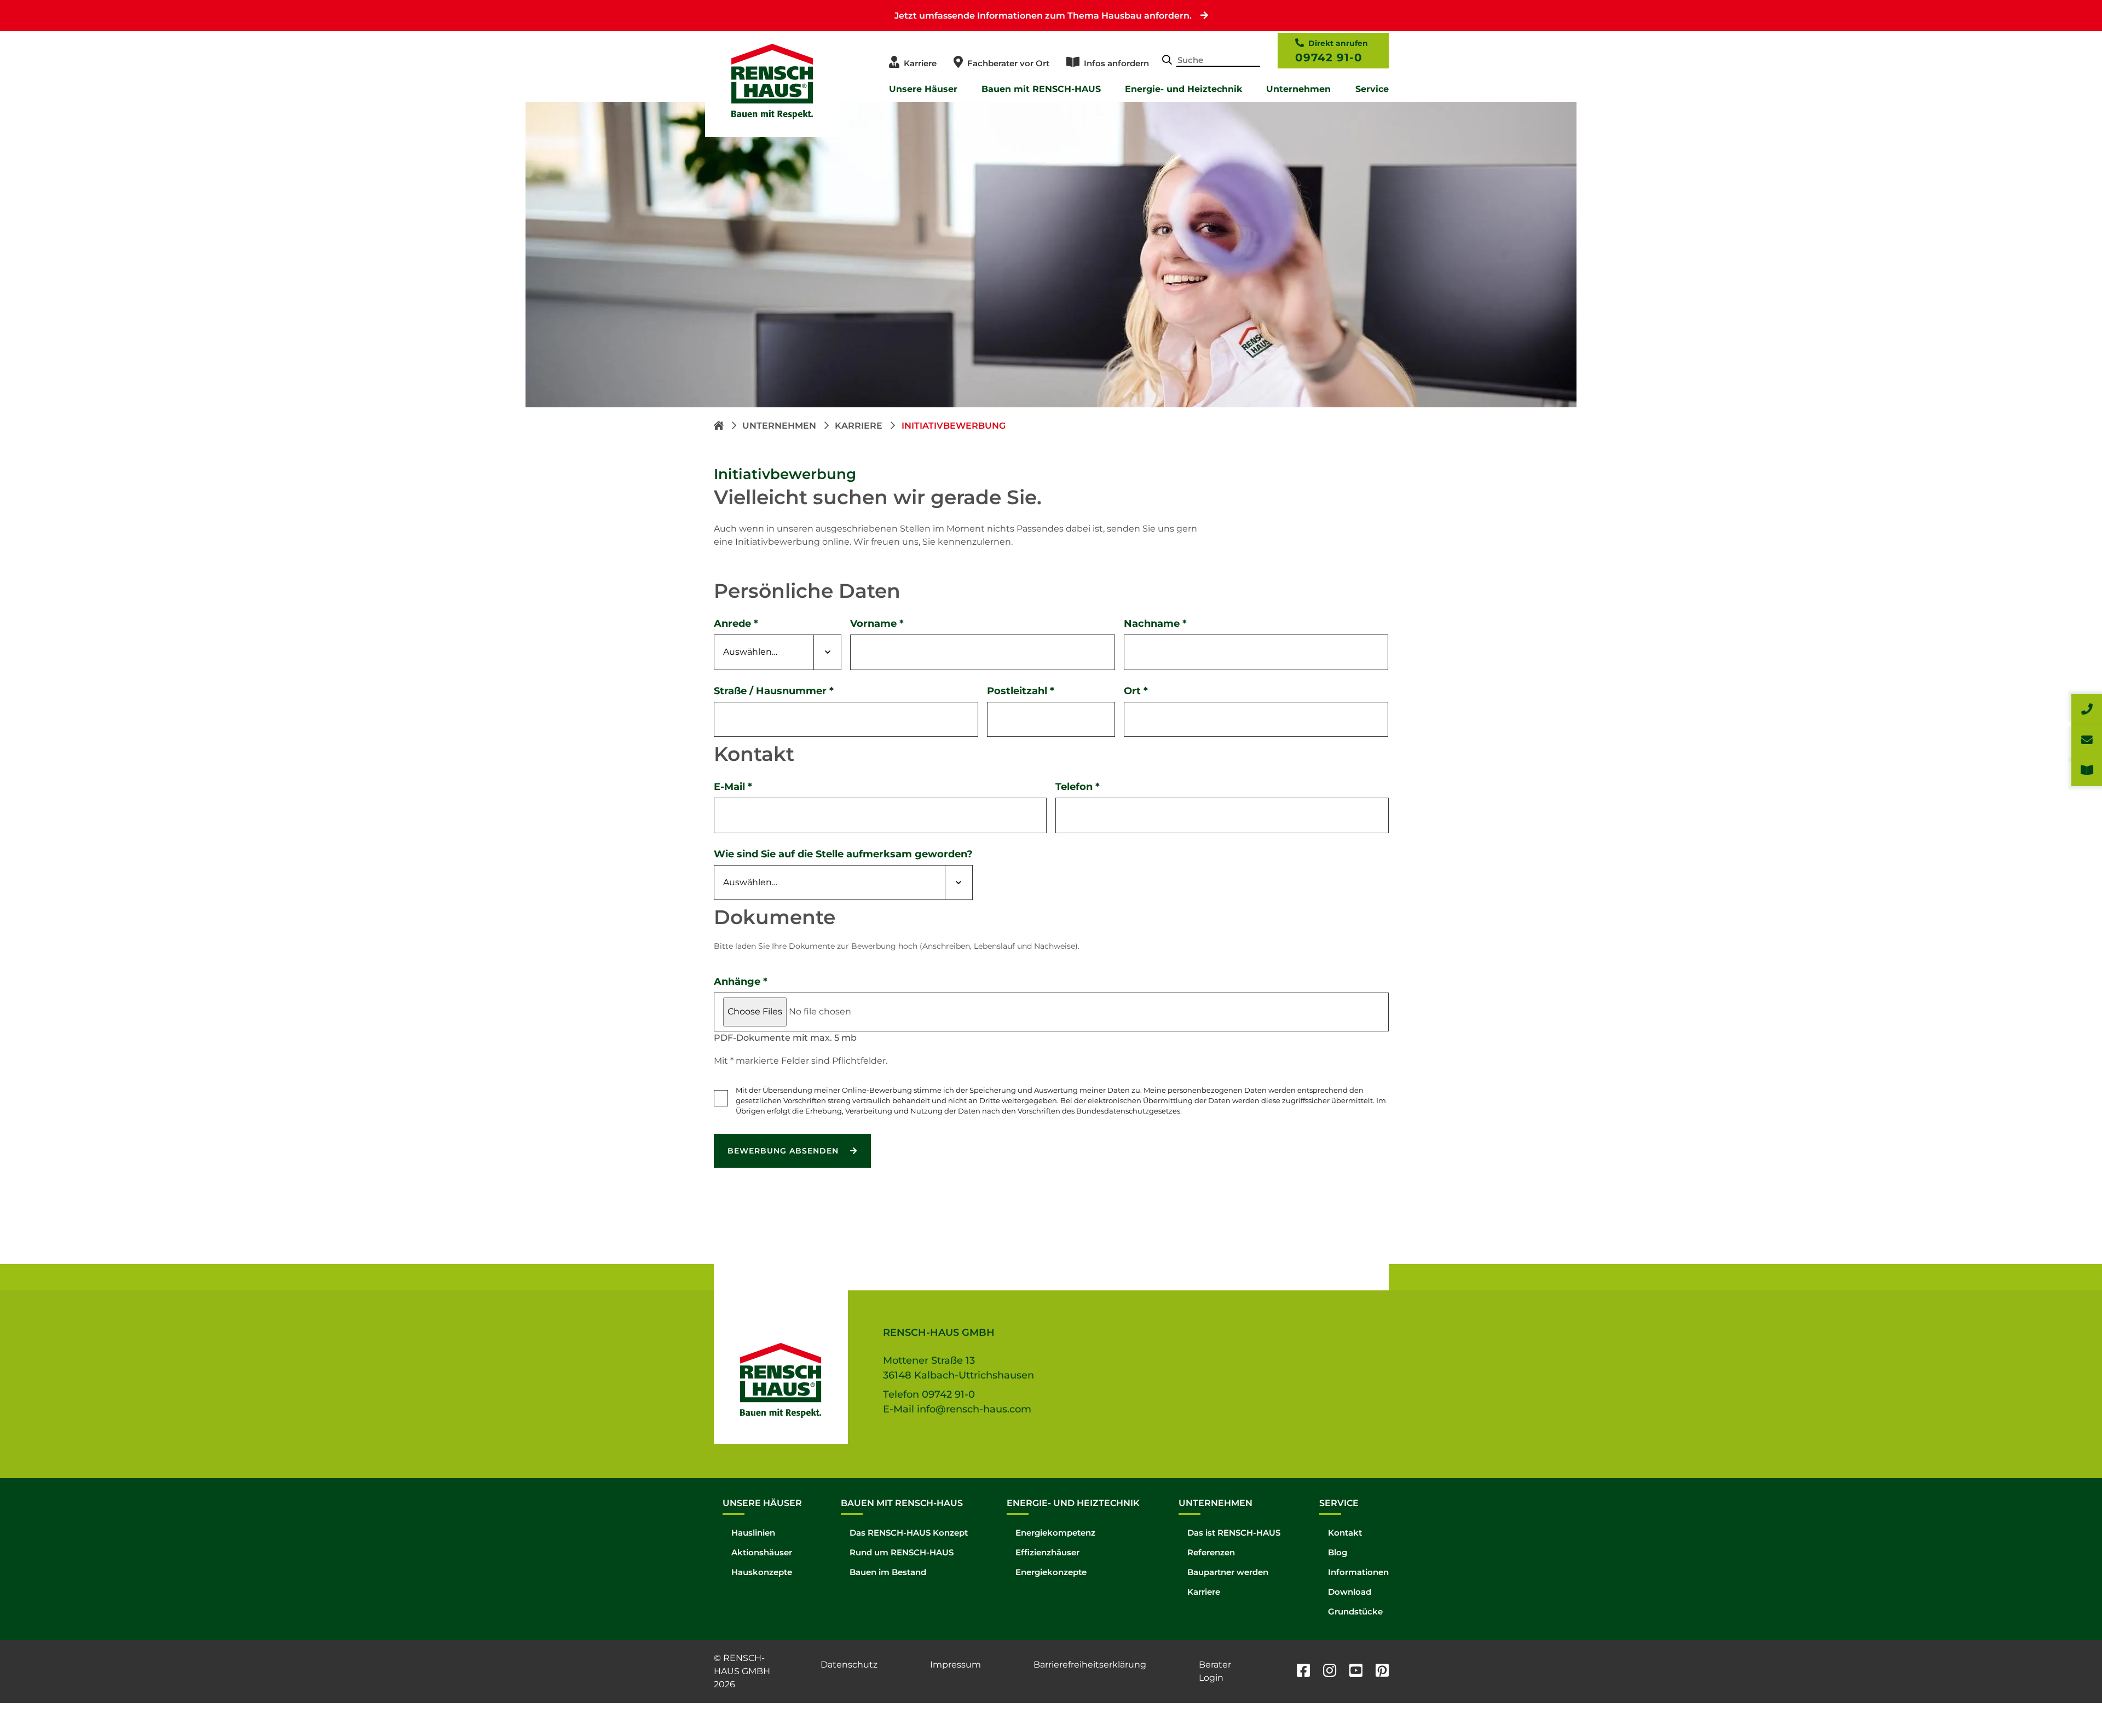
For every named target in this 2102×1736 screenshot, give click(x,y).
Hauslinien (753, 1533)
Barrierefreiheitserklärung (1090, 1665)
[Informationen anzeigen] (2087, 771)
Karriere (920, 63)
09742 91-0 (1329, 57)
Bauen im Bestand (888, 1572)
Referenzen (1211, 1552)
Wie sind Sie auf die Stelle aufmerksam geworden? (843, 854)
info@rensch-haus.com (974, 1409)
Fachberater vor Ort (1008, 63)
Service (1372, 89)
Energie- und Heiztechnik (1183, 89)
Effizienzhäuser (1047, 1552)
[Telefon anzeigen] (2087, 710)
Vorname (877, 624)
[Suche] (1167, 61)
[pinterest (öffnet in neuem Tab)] (1382, 1672)
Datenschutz (849, 1665)
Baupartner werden (1228, 1572)
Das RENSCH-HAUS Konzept (909, 1533)
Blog (1338, 1552)
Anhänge (741, 982)
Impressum (955, 1665)
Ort (1136, 691)
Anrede (736, 624)
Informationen (1358, 1572)
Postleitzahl (1021, 691)
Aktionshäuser (762, 1552)
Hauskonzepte (762, 1572)
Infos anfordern (1116, 63)
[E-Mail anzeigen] (2087, 740)
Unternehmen (1298, 89)
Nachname (1155, 624)
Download (1350, 1592)
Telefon (1078, 787)
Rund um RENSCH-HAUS (902, 1552)
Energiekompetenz (1055, 1533)
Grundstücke (1355, 1611)
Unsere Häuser (923, 89)
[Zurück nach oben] (2069, 1703)
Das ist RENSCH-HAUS (1234, 1533)
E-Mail (733, 787)
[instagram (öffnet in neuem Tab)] (1330, 1672)
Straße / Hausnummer (774, 691)
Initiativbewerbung (954, 426)
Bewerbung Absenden (784, 1151)
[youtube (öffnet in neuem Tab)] (1356, 1672)
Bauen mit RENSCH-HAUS (1041, 89)
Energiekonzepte (1051, 1572)
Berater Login (1215, 1671)
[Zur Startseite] (720, 426)
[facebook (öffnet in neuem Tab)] (1303, 1672)
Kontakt (1345, 1533)
